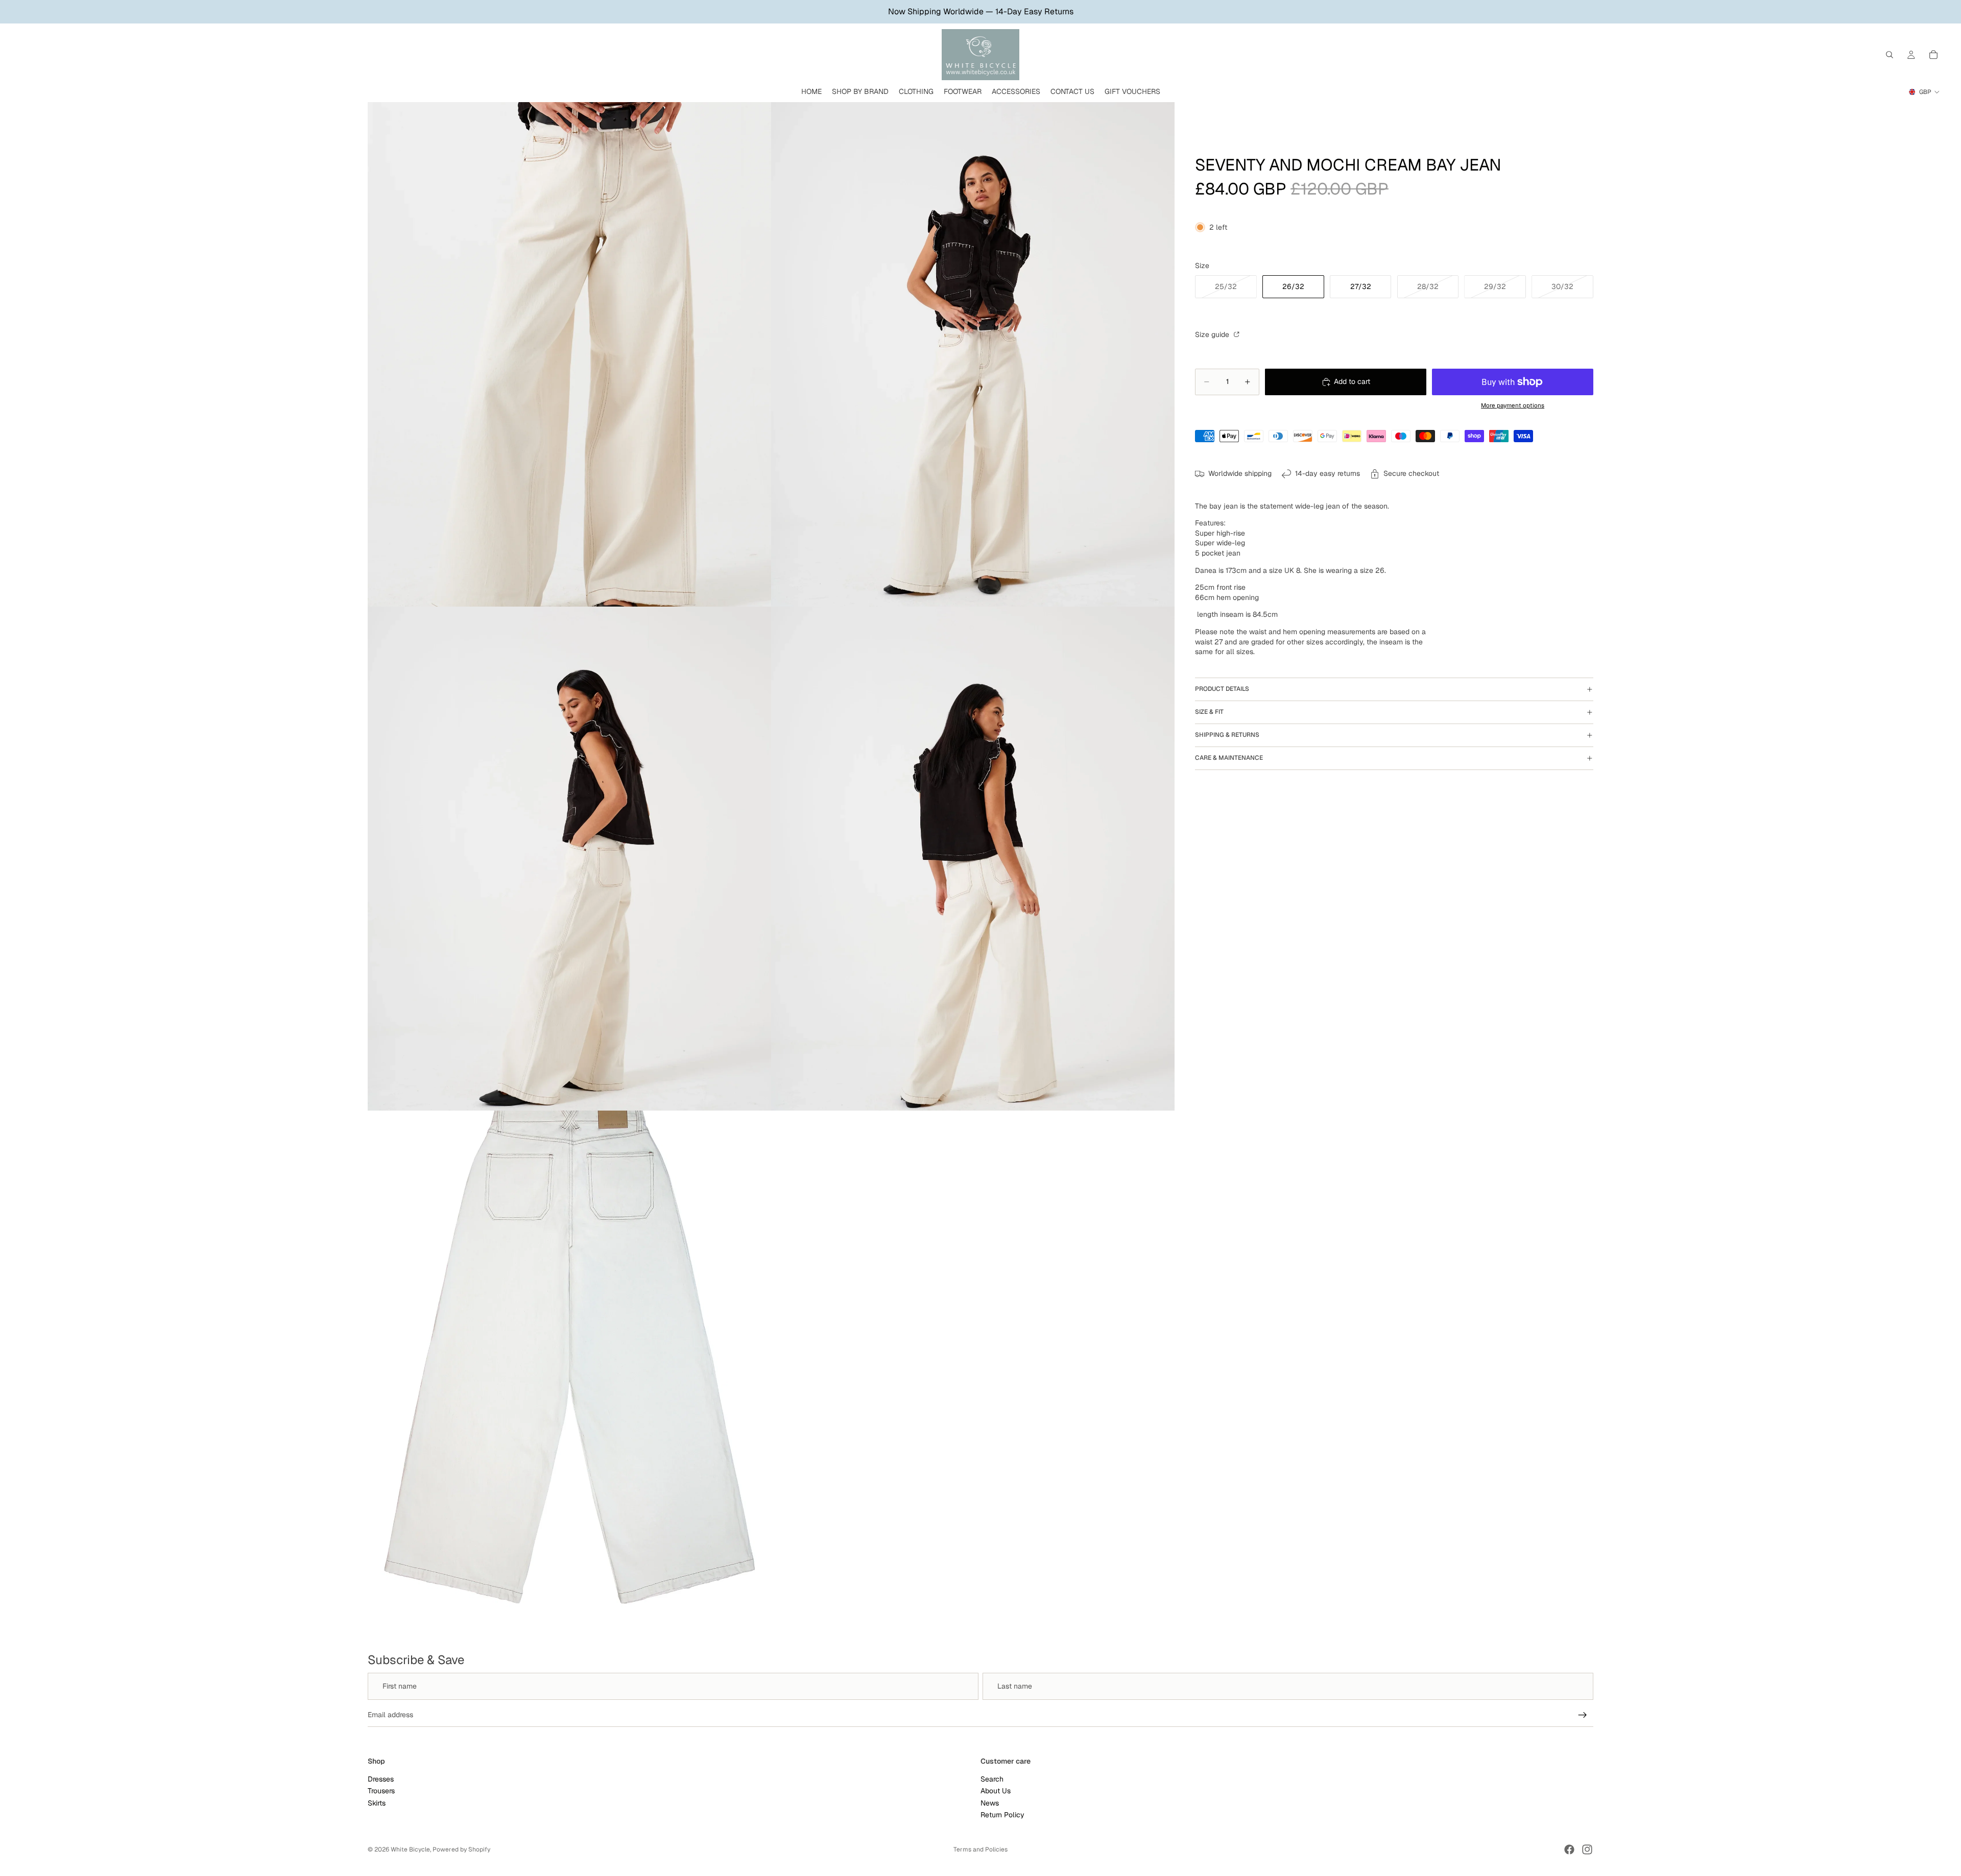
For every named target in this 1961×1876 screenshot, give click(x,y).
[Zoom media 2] (973, 354)
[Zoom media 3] (569, 859)
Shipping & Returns (1227, 735)
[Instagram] (1587, 1849)
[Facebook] (1569, 1849)
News (990, 1802)
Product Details (1222, 689)
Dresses (381, 1778)
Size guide (1213, 334)
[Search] (1890, 55)
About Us (996, 1791)
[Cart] (1933, 55)
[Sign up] (1583, 1715)
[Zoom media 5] (569, 1363)
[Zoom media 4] (973, 859)
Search (992, 1778)
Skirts (377, 1802)
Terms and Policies (980, 1849)
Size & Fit (1209, 712)
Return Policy (1002, 1815)
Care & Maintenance (1229, 758)
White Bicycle (410, 1849)
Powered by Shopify (461, 1849)
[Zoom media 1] (569, 354)
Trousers (381, 1791)
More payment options (1513, 405)
